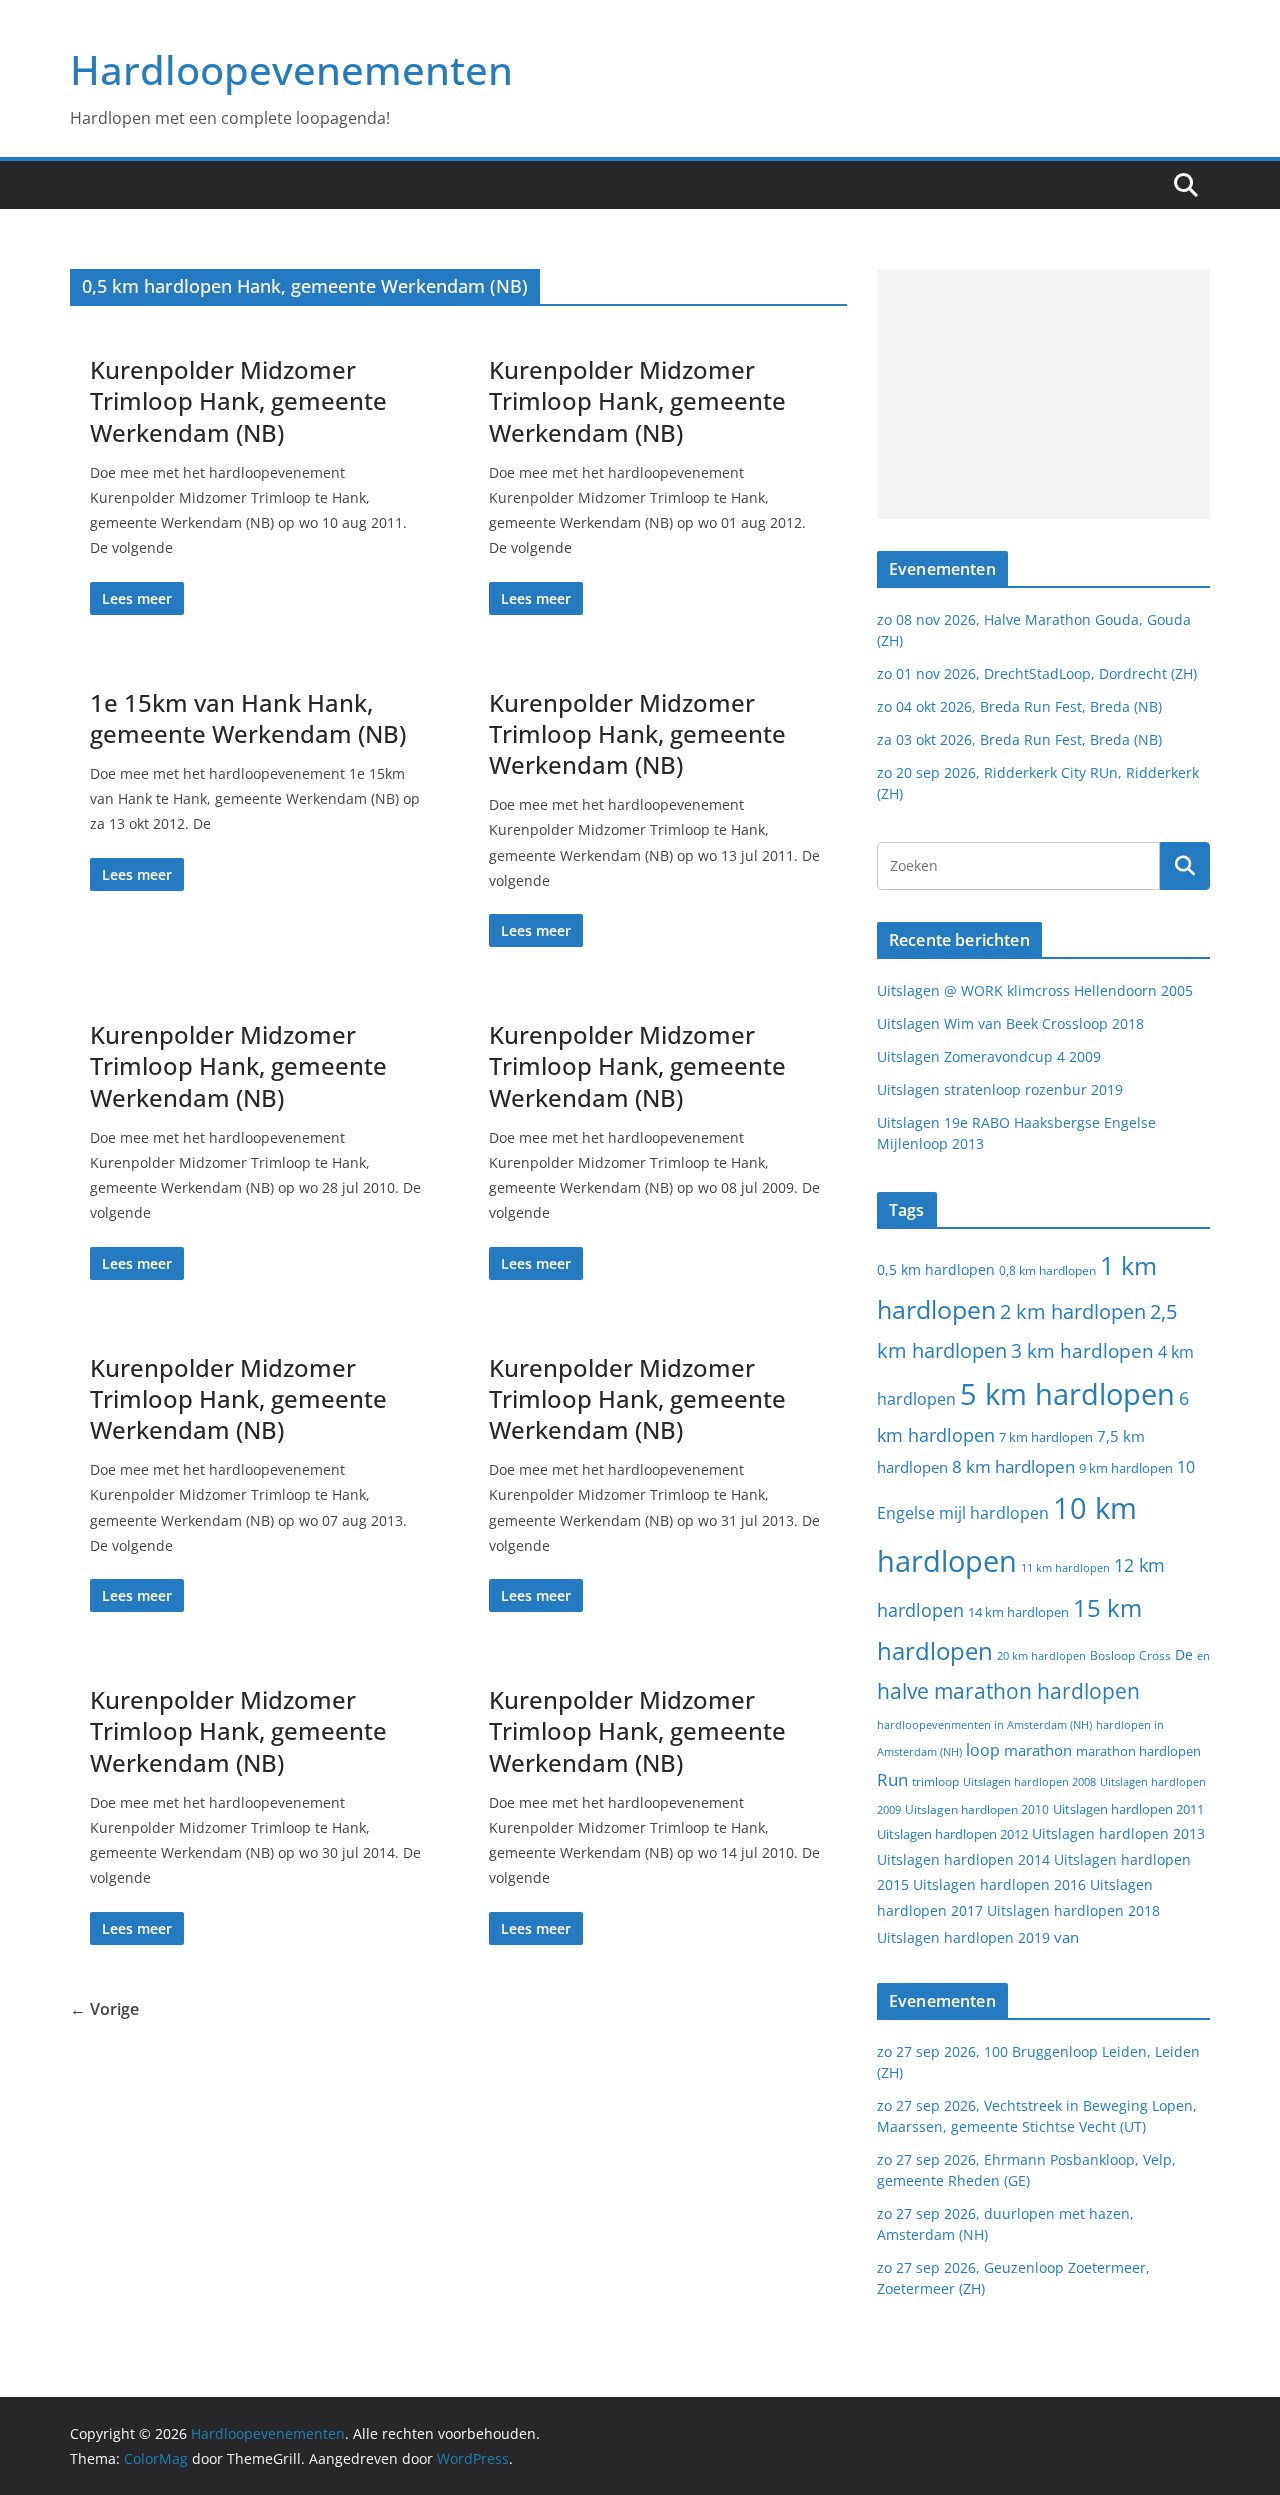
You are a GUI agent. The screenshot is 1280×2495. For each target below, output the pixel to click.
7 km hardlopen (1046, 1437)
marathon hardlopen (1138, 1751)
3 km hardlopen (1082, 1350)
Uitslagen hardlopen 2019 (963, 1937)
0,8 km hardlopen (1047, 1270)
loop (983, 1750)
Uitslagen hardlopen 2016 (999, 1884)
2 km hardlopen (1073, 1311)
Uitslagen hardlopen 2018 (1073, 1910)
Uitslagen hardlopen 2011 (1128, 1809)
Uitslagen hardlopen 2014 (963, 1859)
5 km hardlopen (1067, 1393)
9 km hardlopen (1126, 1468)
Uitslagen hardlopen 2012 (952, 1834)
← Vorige (104, 2009)
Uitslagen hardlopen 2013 (1118, 1833)
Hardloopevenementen (291, 69)
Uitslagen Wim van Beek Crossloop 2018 (1010, 1023)
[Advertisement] (1043, 394)
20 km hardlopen (1041, 1655)
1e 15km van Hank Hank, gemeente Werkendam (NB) (248, 718)
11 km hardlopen (1065, 1567)
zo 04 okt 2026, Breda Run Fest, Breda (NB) (1019, 706)
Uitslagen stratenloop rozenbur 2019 (1000, 1089)
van (1066, 1937)
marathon (1038, 1750)
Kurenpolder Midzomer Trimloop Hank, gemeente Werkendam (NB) (238, 400)
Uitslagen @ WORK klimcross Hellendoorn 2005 (1035, 990)
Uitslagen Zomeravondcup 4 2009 (989, 1056)
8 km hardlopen (1013, 1466)
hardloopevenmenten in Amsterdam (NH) (984, 1725)
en (1203, 1655)
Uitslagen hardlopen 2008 (1029, 1781)
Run (892, 1779)
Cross (1155, 1655)
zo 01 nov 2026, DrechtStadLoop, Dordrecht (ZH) (1037, 673)
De (1184, 1654)
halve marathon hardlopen (1008, 1691)
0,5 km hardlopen (936, 1270)
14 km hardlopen (1018, 1612)
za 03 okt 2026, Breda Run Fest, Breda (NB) (1019, 739)
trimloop (935, 1781)
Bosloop (1112, 1655)
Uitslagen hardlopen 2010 (977, 1809)
